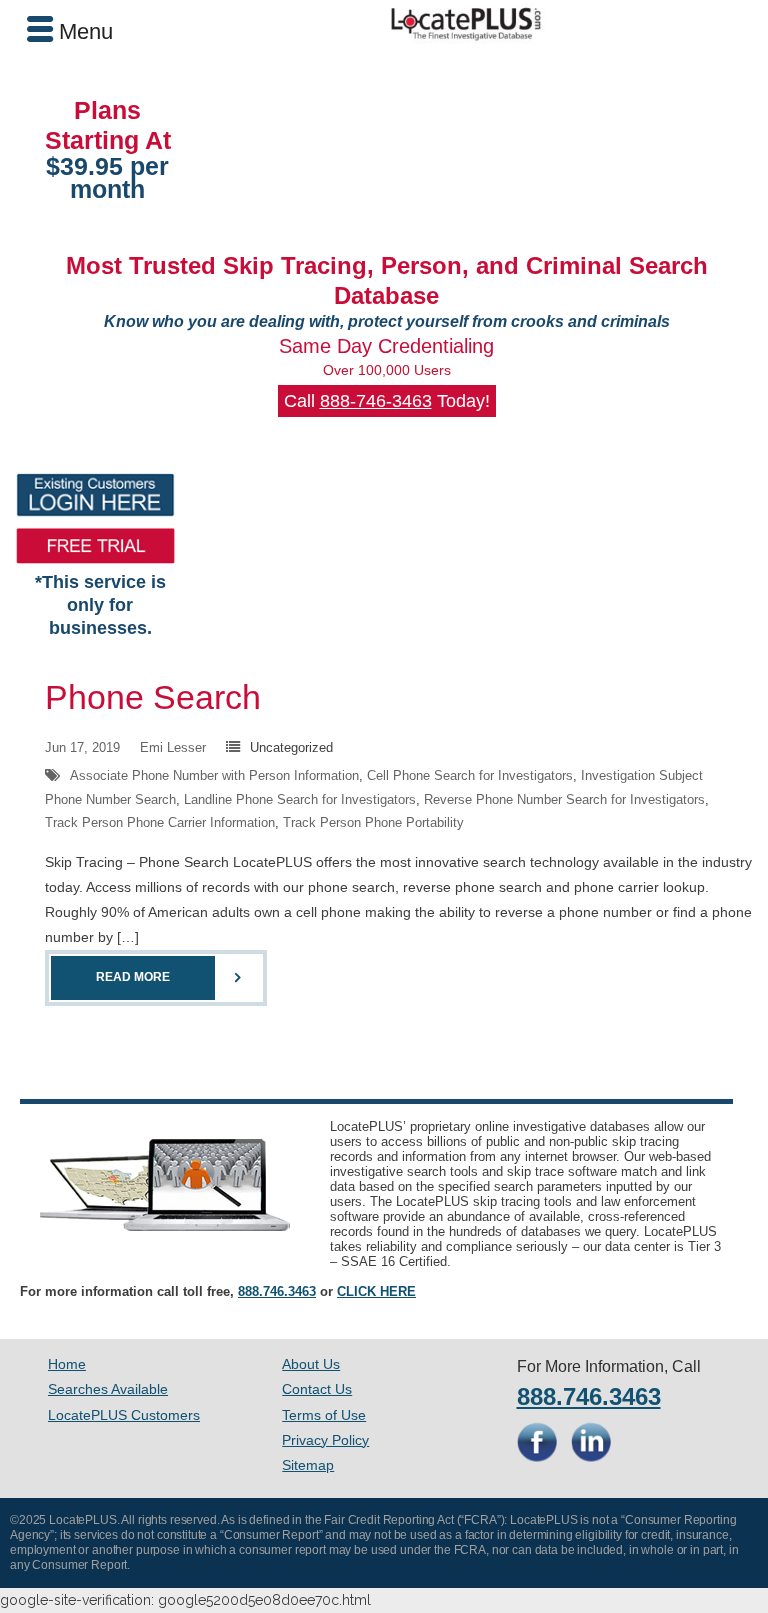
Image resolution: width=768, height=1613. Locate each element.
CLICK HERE (376, 1291)
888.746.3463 (277, 1291)
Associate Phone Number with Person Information (214, 775)
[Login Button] (95, 495)
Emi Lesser (173, 747)
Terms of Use (324, 1415)
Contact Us (317, 1389)
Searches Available (108, 1389)
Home (67, 1364)
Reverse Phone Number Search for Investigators (564, 799)
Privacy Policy (325, 1440)
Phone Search (153, 697)
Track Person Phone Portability (373, 822)
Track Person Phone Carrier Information (160, 822)
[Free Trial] (95, 545)
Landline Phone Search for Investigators (300, 799)
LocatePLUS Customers (124, 1415)
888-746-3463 (376, 401)
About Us (311, 1364)
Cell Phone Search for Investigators (470, 775)
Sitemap (308, 1465)
